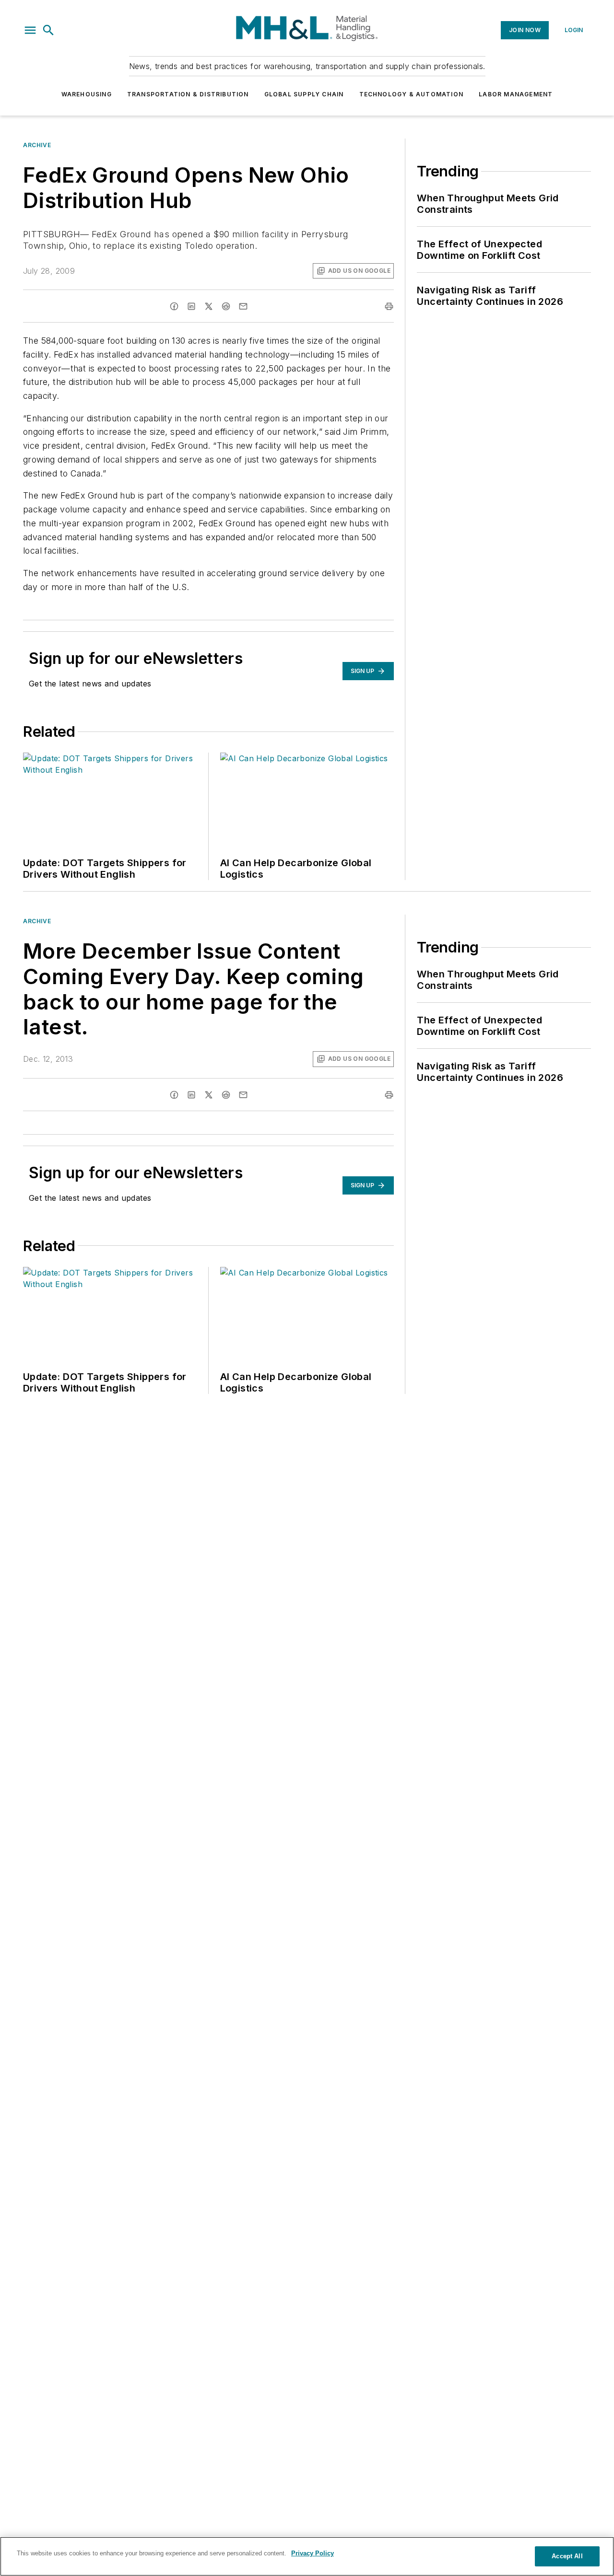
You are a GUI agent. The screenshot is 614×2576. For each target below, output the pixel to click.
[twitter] (209, 306)
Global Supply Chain (304, 94)
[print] (389, 306)
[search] (48, 30)
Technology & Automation (412, 94)
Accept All (567, 2556)
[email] (243, 306)
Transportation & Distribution (188, 94)
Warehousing (87, 94)
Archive (37, 145)
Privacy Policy (313, 2553)
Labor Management (516, 94)
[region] (307, 2556)
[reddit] (226, 306)
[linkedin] (191, 306)
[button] (30, 30)
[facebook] (174, 306)
